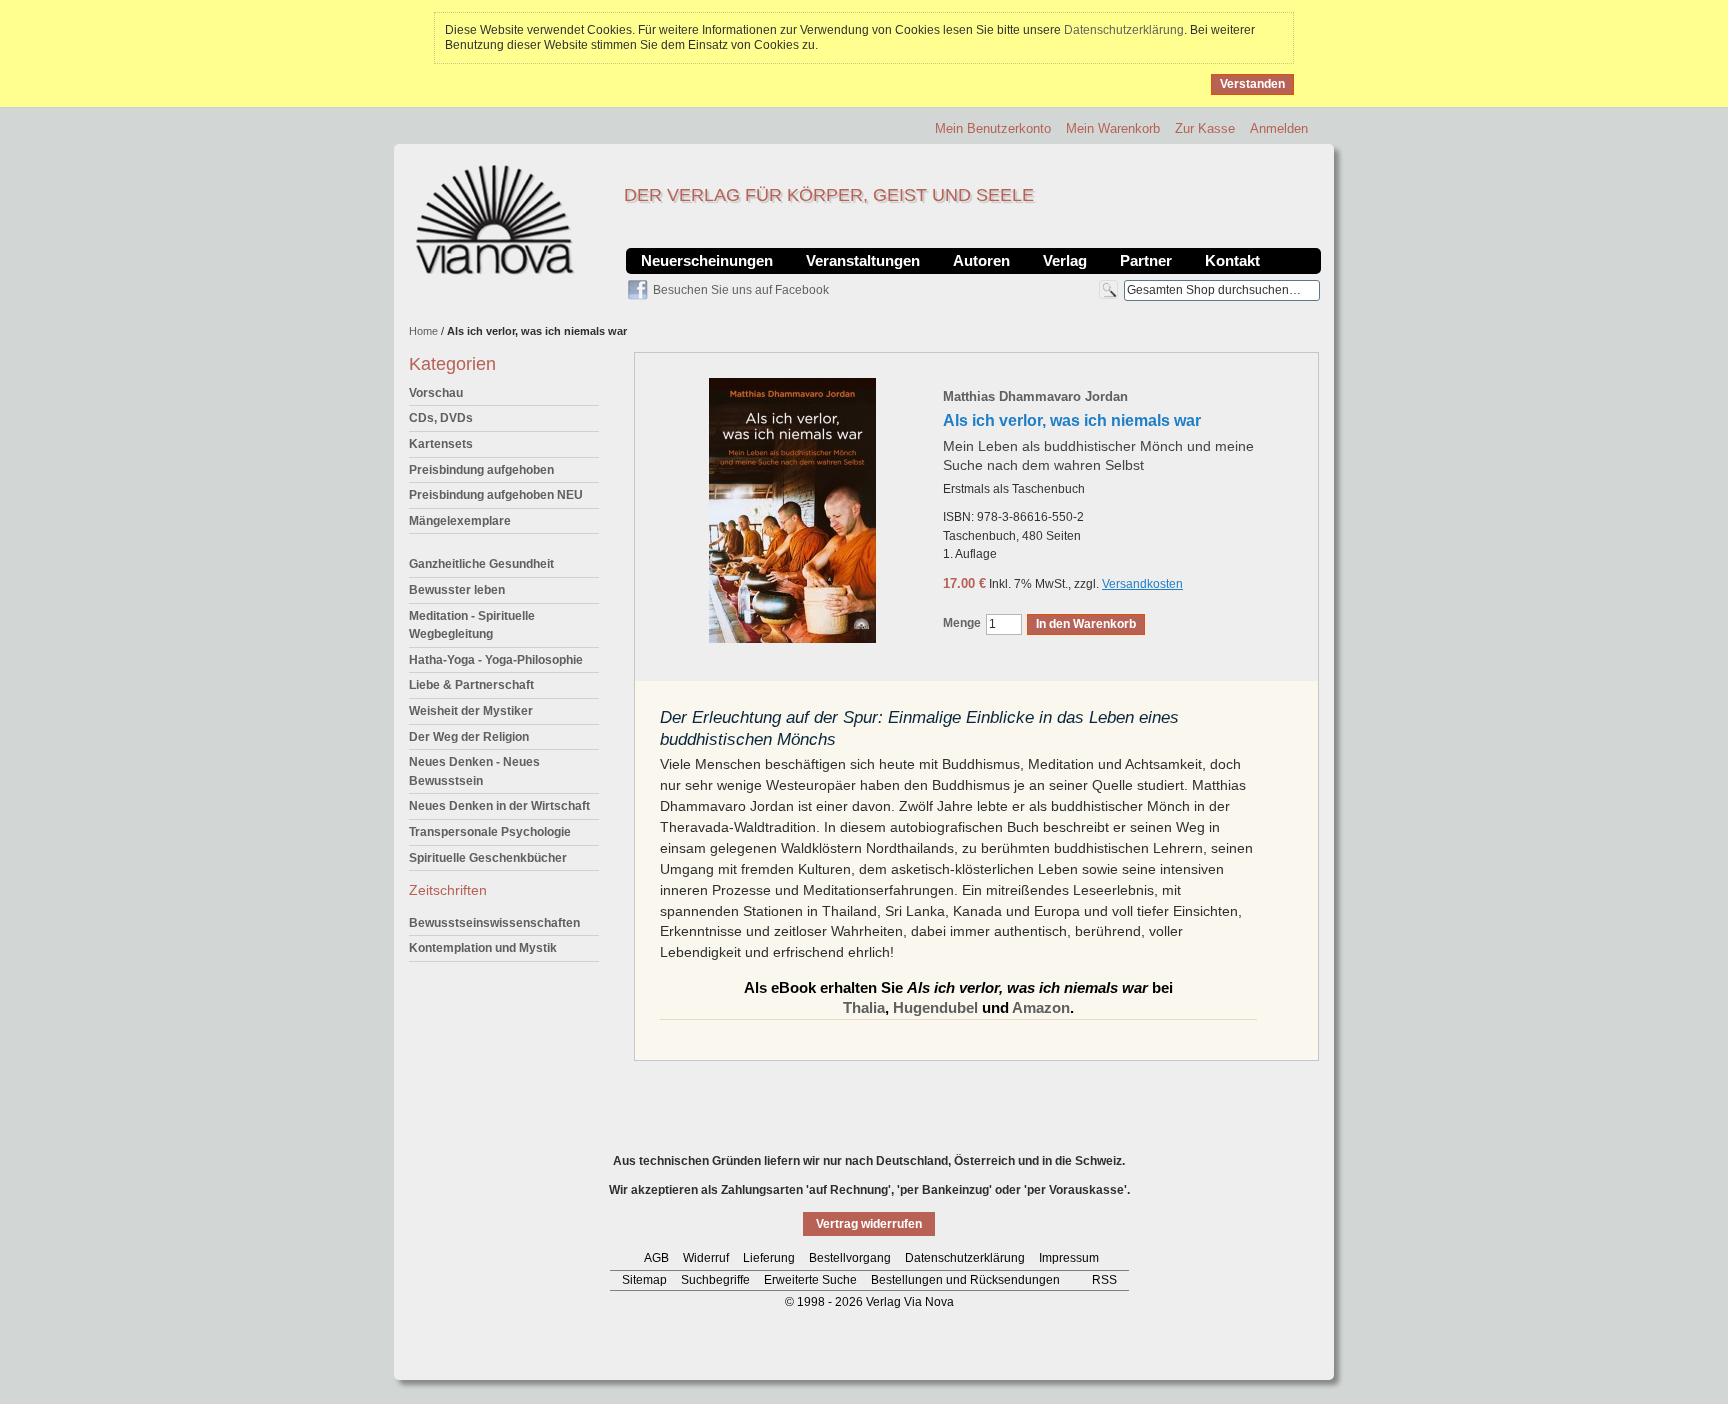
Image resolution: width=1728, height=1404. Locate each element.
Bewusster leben (457, 590)
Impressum (1069, 1258)
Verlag (1065, 260)
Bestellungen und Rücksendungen (965, 1280)
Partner (1146, 260)
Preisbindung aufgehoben (481, 470)
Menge (962, 623)
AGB (656, 1258)
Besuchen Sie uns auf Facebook (741, 290)
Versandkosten (1142, 584)
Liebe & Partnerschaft (471, 685)
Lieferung (769, 1258)
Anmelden (1279, 128)
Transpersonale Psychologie (490, 832)
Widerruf (706, 1258)
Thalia (864, 1007)
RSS (1104, 1280)
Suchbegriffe (715, 1280)
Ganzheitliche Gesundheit (481, 564)
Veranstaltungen (863, 260)
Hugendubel (935, 1007)
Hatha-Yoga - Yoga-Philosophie (496, 660)
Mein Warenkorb (1113, 128)
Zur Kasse (1205, 128)
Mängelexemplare (460, 521)
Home (423, 331)
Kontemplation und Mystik (483, 948)
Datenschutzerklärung (1124, 30)
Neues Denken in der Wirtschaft (499, 806)
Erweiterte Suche (810, 1280)
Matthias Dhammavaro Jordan (1035, 396)
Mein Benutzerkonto (993, 128)
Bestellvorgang (850, 1258)
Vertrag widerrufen (869, 1224)
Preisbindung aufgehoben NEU (496, 495)
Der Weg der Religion (469, 737)
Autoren (981, 260)
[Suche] (1108, 289)
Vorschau (436, 393)
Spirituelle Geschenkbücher (488, 858)
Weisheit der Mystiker (471, 711)
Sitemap (644, 1280)
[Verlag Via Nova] (496, 220)
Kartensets (441, 444)
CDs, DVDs (441, 418)
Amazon (1041, 1007)
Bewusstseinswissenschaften (494, 923)
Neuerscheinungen (707, 260)
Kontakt (1232, 260)
